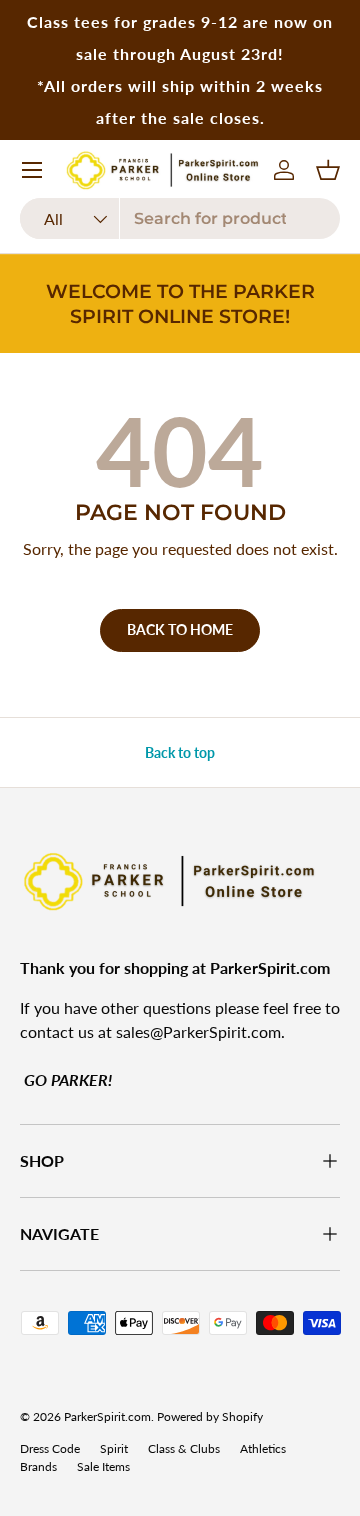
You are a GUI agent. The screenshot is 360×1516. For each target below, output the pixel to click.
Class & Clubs (184, 1448)
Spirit (114, 1448)
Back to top (180, 752)
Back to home (180, 629)
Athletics (263, 1448)
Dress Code (50, 1448)
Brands (38, 1466)
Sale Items (103, 1466)
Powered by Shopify (210, 1416)
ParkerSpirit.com (107, 1416)
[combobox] (180, 218)
